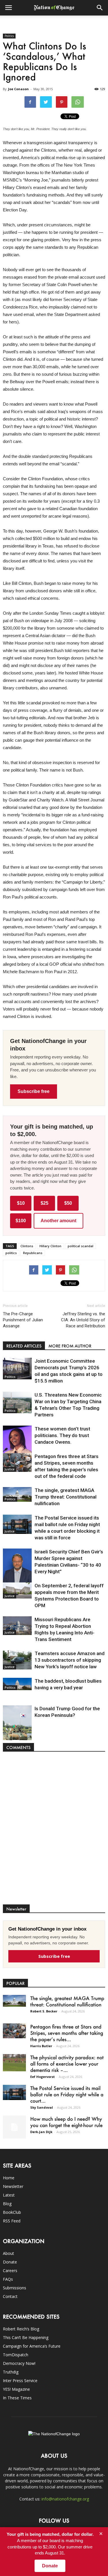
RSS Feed (12, 2221)
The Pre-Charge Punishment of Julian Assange (23, 1320)
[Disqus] (54, 1831)
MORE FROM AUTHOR (70, 1346)
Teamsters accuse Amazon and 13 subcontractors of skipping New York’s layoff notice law (70, 1660)
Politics (9, 36)
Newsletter (13, 2186)
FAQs (8, 2279)
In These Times (17, 2398)
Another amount (58, 1221)
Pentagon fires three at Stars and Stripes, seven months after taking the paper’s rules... (67, 2033)
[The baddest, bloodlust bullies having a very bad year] (17, 1684)
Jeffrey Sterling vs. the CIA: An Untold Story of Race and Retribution (83, 1320)
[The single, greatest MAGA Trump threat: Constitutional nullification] (17, 1494)
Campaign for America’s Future (32, 2346)
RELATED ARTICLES (24, 1346)
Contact (10, 2296)
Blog (7, 2204)
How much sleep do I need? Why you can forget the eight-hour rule (66, 2122)
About (8, 2253)
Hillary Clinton (50, 1246)
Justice (10, 1469)
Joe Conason (18, 89)
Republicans (33, 1253)
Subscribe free (34, 1091)
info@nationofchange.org (65, 2499)
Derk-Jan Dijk (41, 2132)
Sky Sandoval (42, 2107)
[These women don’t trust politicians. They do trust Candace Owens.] (17, 1446)
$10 (21, 1203)
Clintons (27, 1246)
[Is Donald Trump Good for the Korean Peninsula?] (17, 1727)
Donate (10, 2262)
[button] (100, 8)
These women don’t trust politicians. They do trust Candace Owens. (62, 1435)
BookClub (12, 2212)
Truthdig (11, 2372)
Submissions (15, 2288)
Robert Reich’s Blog (21, 2329)
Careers (10, 2271)
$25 (44, 1203)
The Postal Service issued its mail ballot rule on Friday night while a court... (67, 2094)
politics (11, 1253)
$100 (21, 1221)
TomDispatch (16, 2355)
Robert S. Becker (44, 2011)
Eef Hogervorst (42, 2077)
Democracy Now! (19, 2363)
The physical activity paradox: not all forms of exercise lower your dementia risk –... (67, 2064)
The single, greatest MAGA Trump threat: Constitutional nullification (66, 1497)
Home (9, 2178)
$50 (68, 1203)
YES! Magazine (16, 2389)
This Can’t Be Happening (26, 2337)
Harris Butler (41, 2046)
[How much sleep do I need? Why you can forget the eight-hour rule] (14, 2127)
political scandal (80, 1246)
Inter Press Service (20, 2381)
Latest (9, 2195)
